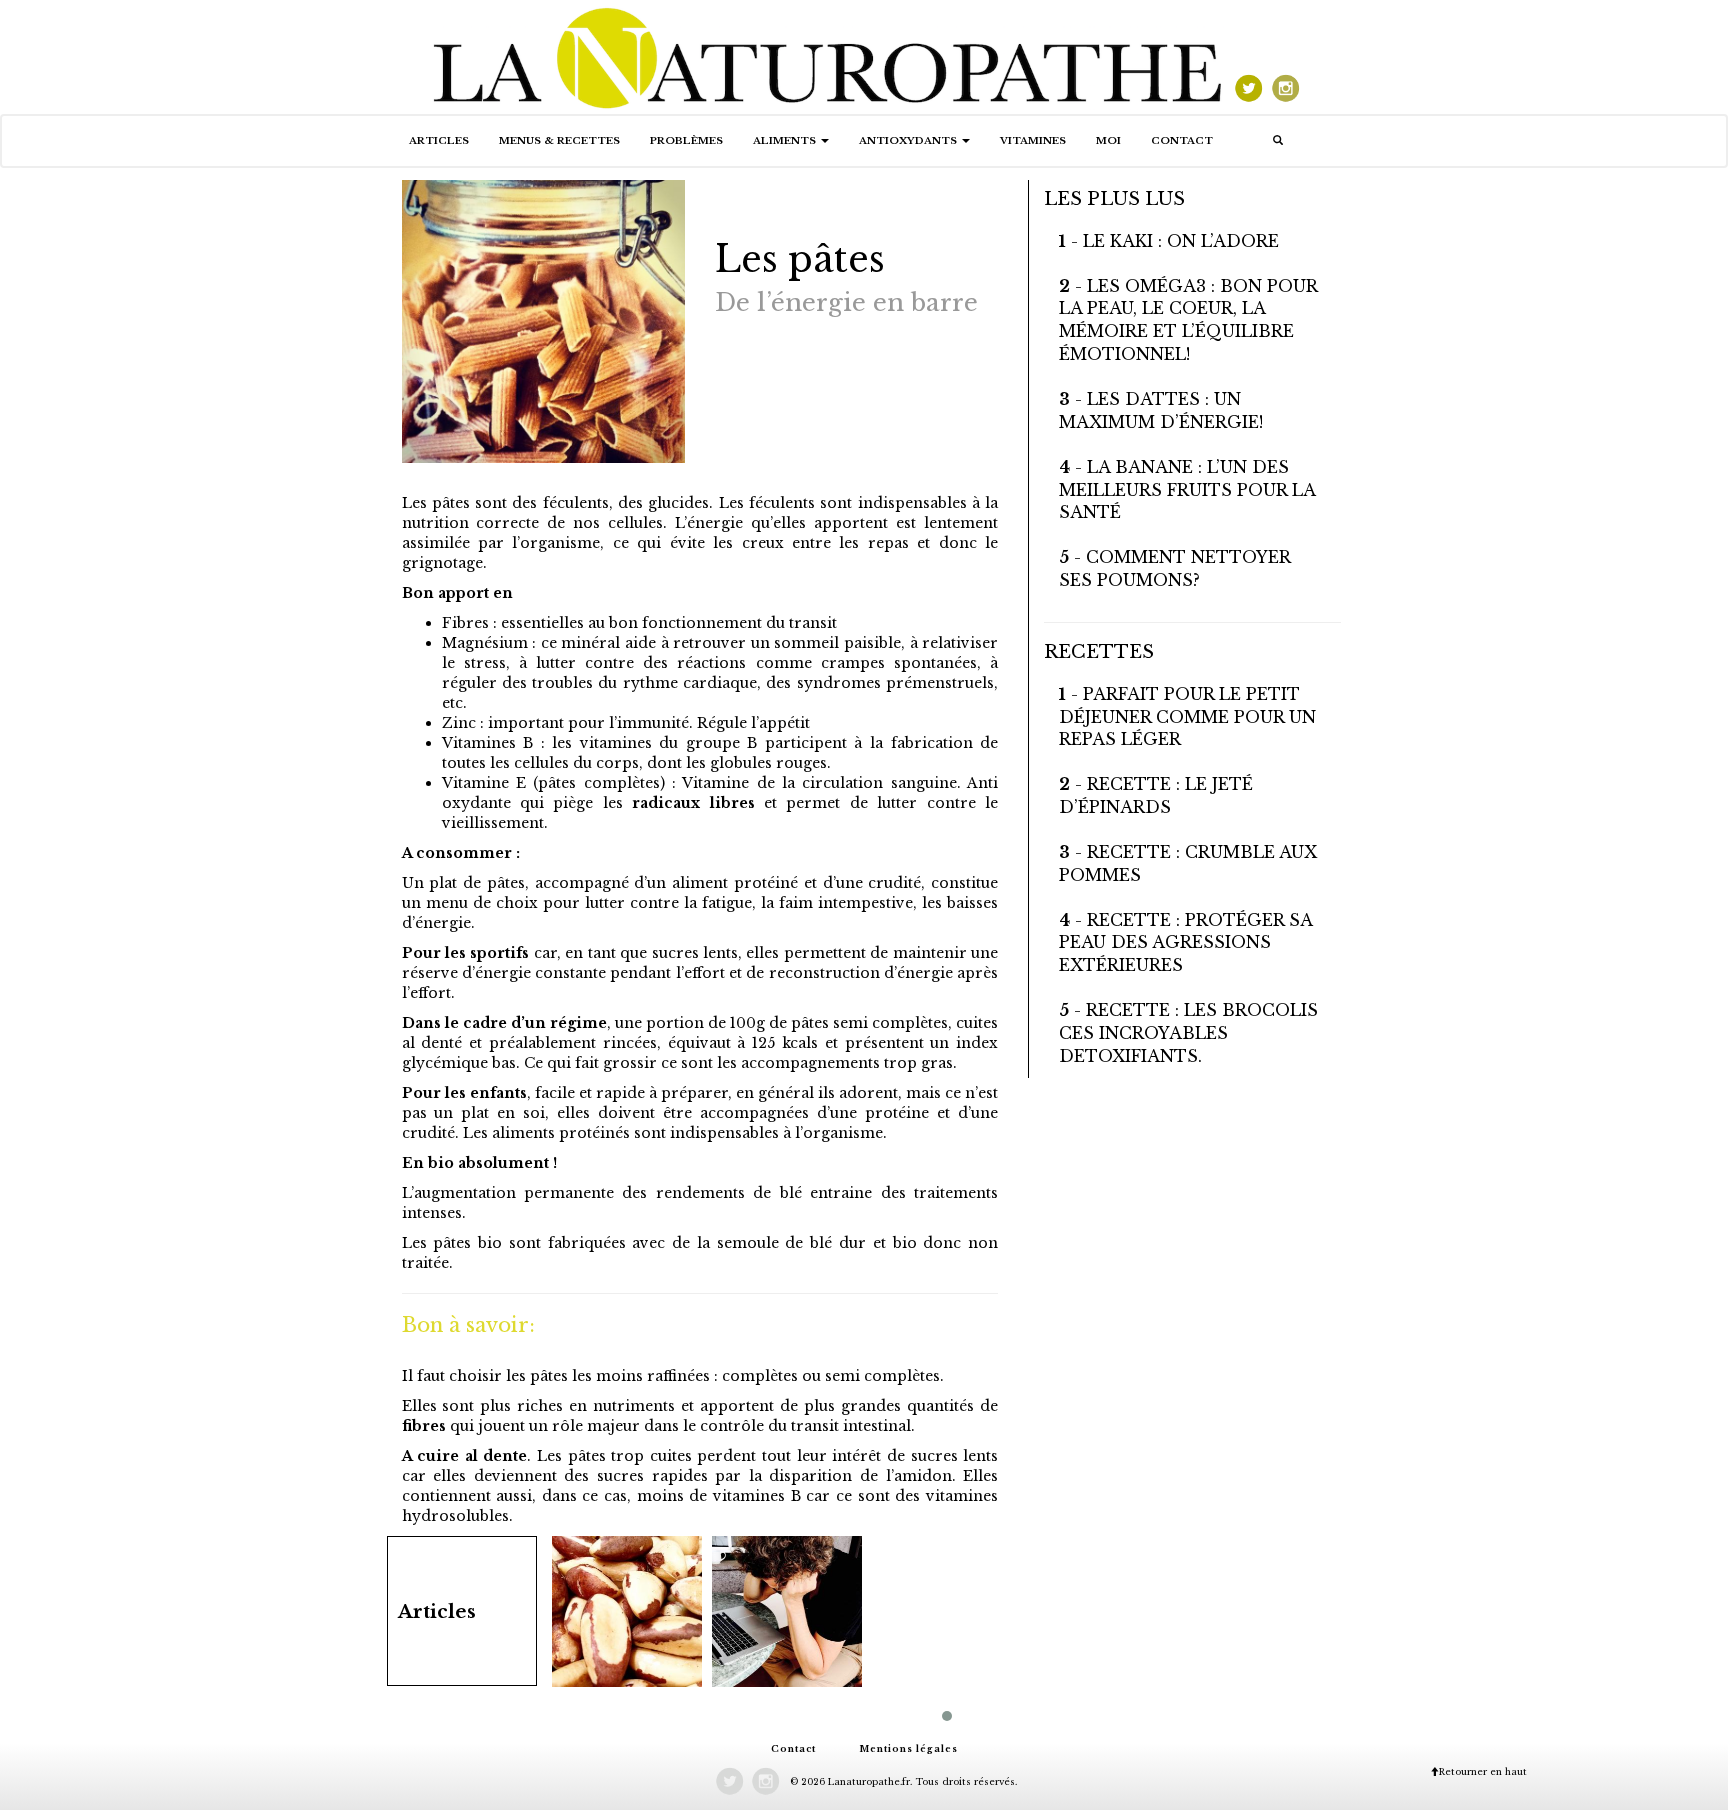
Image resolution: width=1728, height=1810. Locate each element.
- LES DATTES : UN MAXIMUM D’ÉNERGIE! (1161, 410)
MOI (1108, 140)
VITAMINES (1033, 140)
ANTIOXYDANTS (909, 140)
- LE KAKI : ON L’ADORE (1169, 241)
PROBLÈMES (686, 140)
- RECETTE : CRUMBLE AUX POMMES (1188, 863)
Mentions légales (908, 1748)
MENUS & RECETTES (559, 140)
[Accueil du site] (829, 56)
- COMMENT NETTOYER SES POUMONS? (1174, 568)
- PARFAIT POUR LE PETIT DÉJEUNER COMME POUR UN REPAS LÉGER (1187, 717)
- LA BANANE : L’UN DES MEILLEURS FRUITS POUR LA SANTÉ (1187, 490)
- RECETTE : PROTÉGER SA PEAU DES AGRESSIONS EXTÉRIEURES (1185, 943)
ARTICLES (439, 140)
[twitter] (1247, 56)
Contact (1182, 140)
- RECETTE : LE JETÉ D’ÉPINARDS (1156, 795)
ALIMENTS (786, 140)
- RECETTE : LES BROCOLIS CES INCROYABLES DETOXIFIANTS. (1188, 1033)
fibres (424, 1426)
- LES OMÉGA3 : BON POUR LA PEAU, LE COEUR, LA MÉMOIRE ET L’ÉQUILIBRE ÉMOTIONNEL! (1188, 320)
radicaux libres (689, 803)
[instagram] (1284, 56)
